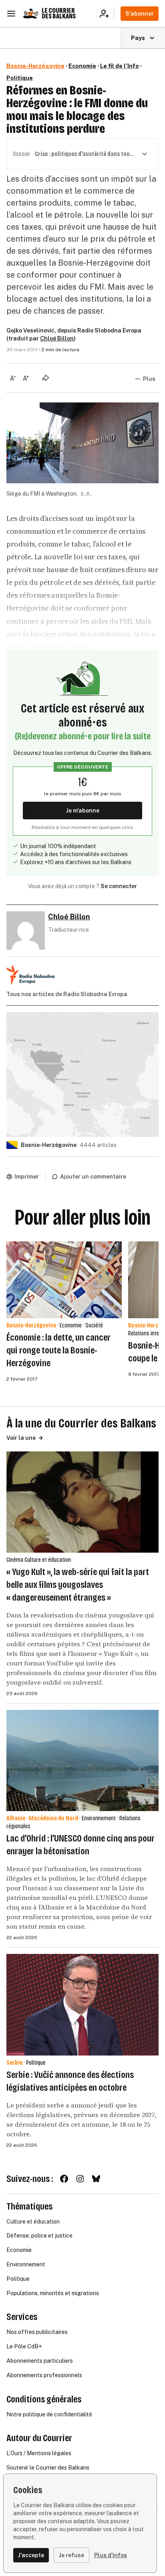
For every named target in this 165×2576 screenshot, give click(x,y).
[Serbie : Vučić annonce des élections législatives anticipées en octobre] (82, 2005)
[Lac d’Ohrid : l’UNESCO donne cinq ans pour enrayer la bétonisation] (82, 1760)
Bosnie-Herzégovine (35, 66)
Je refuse (71, 2555)
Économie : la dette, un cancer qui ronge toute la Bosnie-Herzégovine (58, 1350)
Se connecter (119, 886)
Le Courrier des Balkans (59, 13)
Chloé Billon (57, 338)
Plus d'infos (111, 2555)
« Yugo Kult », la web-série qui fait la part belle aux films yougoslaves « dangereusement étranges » (78, 1585)
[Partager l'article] (46, 378)
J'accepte (31, 2555)
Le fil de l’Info (120, 66)
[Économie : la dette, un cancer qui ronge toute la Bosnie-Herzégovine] (64, 1280)
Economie (82, 66)
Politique (20, 78)
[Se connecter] (107, 14)
